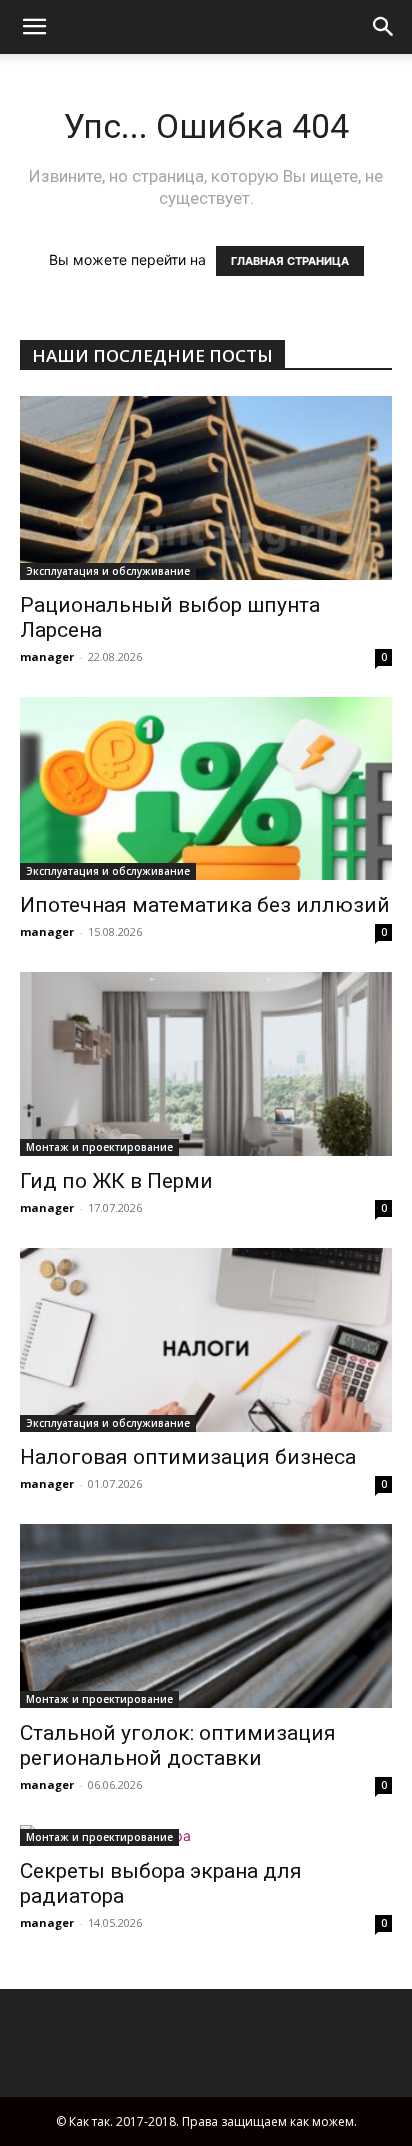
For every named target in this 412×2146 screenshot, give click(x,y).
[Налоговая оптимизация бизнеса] (206, 1340)
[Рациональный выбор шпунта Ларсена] (206, 488)
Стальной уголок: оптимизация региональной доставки (178, 1745)
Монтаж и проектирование (99, 1147)
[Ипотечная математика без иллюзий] (206, 789)
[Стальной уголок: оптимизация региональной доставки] (206, 1616)
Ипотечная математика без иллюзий (205, 905)
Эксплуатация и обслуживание (108, 571)
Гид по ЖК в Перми (116, 1181)
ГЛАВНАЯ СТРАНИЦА (290, 261)
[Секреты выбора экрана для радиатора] (206, 1835)
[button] (384, 27)
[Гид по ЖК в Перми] (206, 1064)
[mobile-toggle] (34, 27)
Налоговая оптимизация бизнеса (188, 1457)
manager (47, 656)
